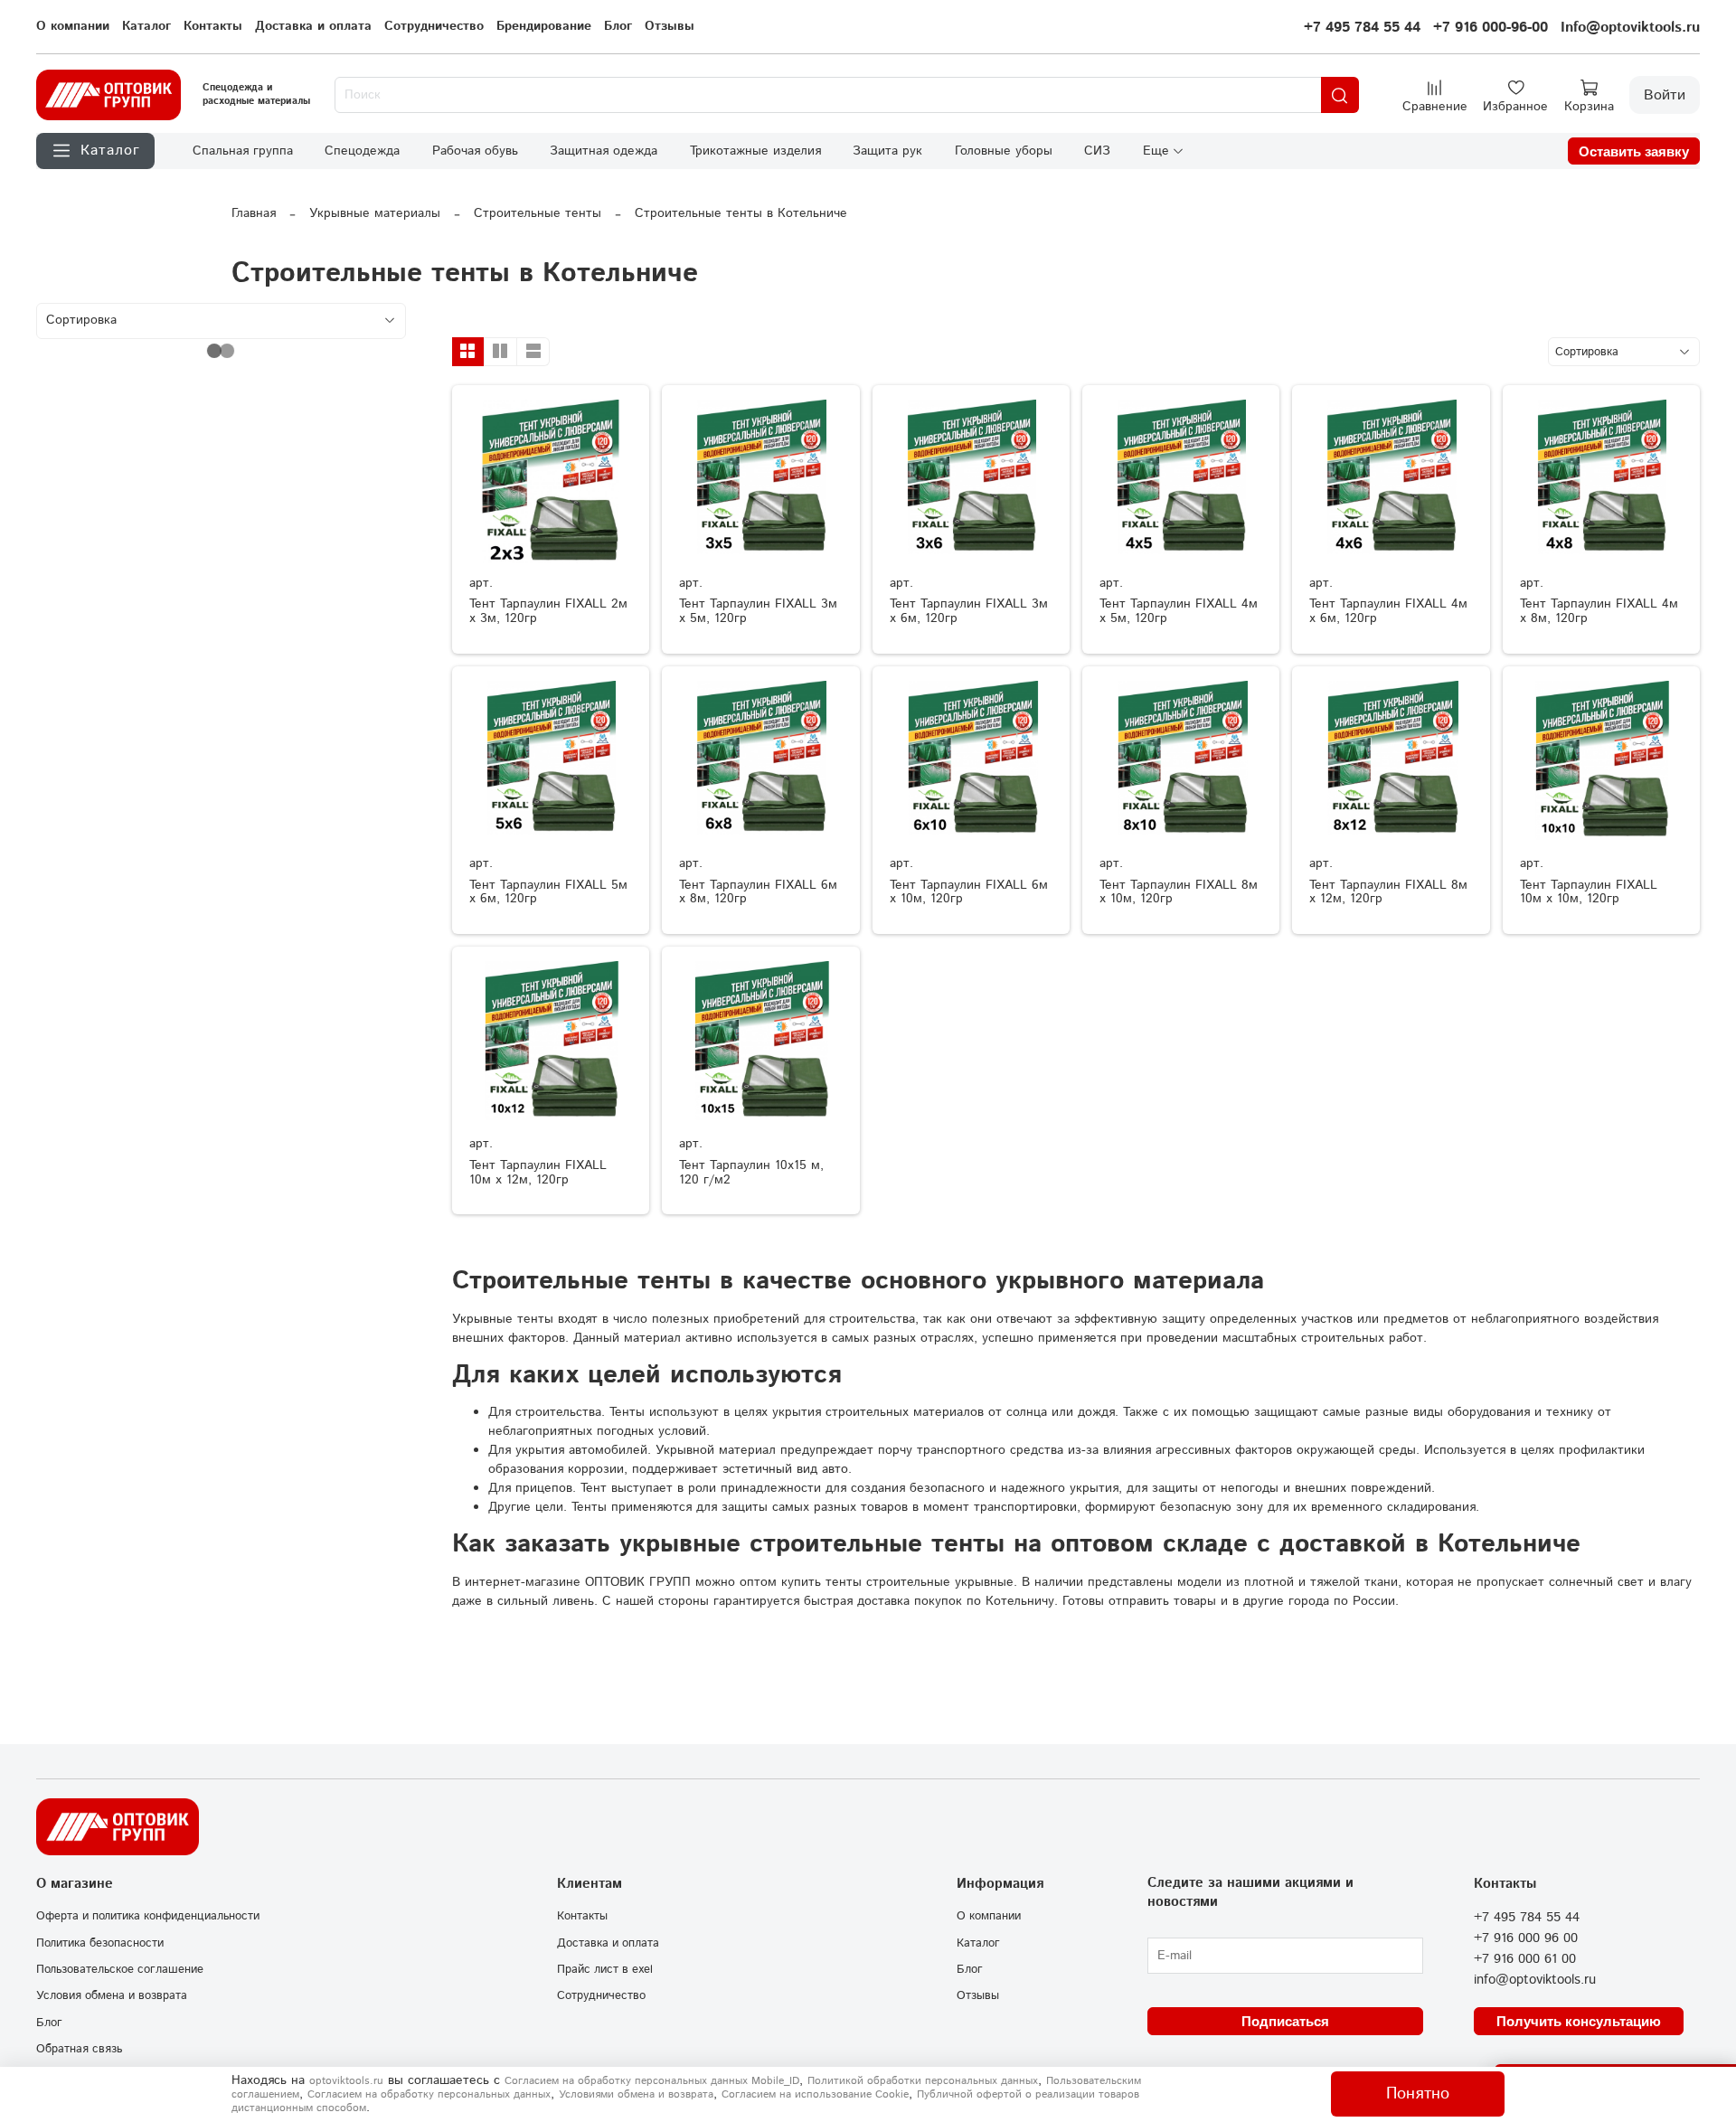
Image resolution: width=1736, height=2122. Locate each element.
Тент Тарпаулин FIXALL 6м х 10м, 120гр (969, 892)
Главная (254, 213)
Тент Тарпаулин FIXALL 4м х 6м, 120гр (1388, 611)
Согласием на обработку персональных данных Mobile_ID (652, 2081)
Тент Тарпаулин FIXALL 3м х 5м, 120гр (758, 611)
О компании (73, 26)
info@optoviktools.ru (1535, 1980)
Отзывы (670, 26)
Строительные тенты (538, 213)
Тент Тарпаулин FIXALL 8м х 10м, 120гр (1179, 892)
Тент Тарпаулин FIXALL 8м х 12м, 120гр (1388, 892)
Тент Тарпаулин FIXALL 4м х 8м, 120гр (1599, 611)
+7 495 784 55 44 (1362, 28)
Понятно (1418, 2094)
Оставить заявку (1634, 151)
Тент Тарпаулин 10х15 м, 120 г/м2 (751, 1173)
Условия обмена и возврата (112, 1995)
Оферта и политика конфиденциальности (148, 1916)
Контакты (213, 26)
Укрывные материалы (375, 213)
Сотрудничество (434, 26)
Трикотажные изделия (755, 151)
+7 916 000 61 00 (1525, 1959)
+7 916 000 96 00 (1526, 1938)
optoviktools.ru (346, 2081)
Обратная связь (79, 2049)
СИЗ (1097, 151)
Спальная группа (243, 151)
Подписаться (1285, 2021)
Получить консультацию (1579, 2021)
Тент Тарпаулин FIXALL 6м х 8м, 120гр (758, 892)
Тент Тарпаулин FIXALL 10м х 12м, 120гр (538, 1173)
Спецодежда (362, 151)
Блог (618, 26)
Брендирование (544, 26)
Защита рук (887, 151)
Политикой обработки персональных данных (923, 2081)
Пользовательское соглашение (120, 1969)
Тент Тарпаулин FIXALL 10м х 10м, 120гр (1589, 892)
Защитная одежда (604, 151)
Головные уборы (1004, 151)
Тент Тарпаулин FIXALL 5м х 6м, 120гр (548, 892)
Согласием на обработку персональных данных (429, 2094)
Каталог (146, 26)
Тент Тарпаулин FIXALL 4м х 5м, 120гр (1179, 611)
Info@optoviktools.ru (1630, 28)
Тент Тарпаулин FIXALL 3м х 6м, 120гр (969, 611)
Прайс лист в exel (605, 1969)
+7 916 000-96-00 (1491, 28)
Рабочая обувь (475, 151)
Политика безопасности (100, 1943)
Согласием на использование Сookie (815, 2094)
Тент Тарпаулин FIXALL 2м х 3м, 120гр (548, 611)
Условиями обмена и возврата (636, 2094)
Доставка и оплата (313, 26)
